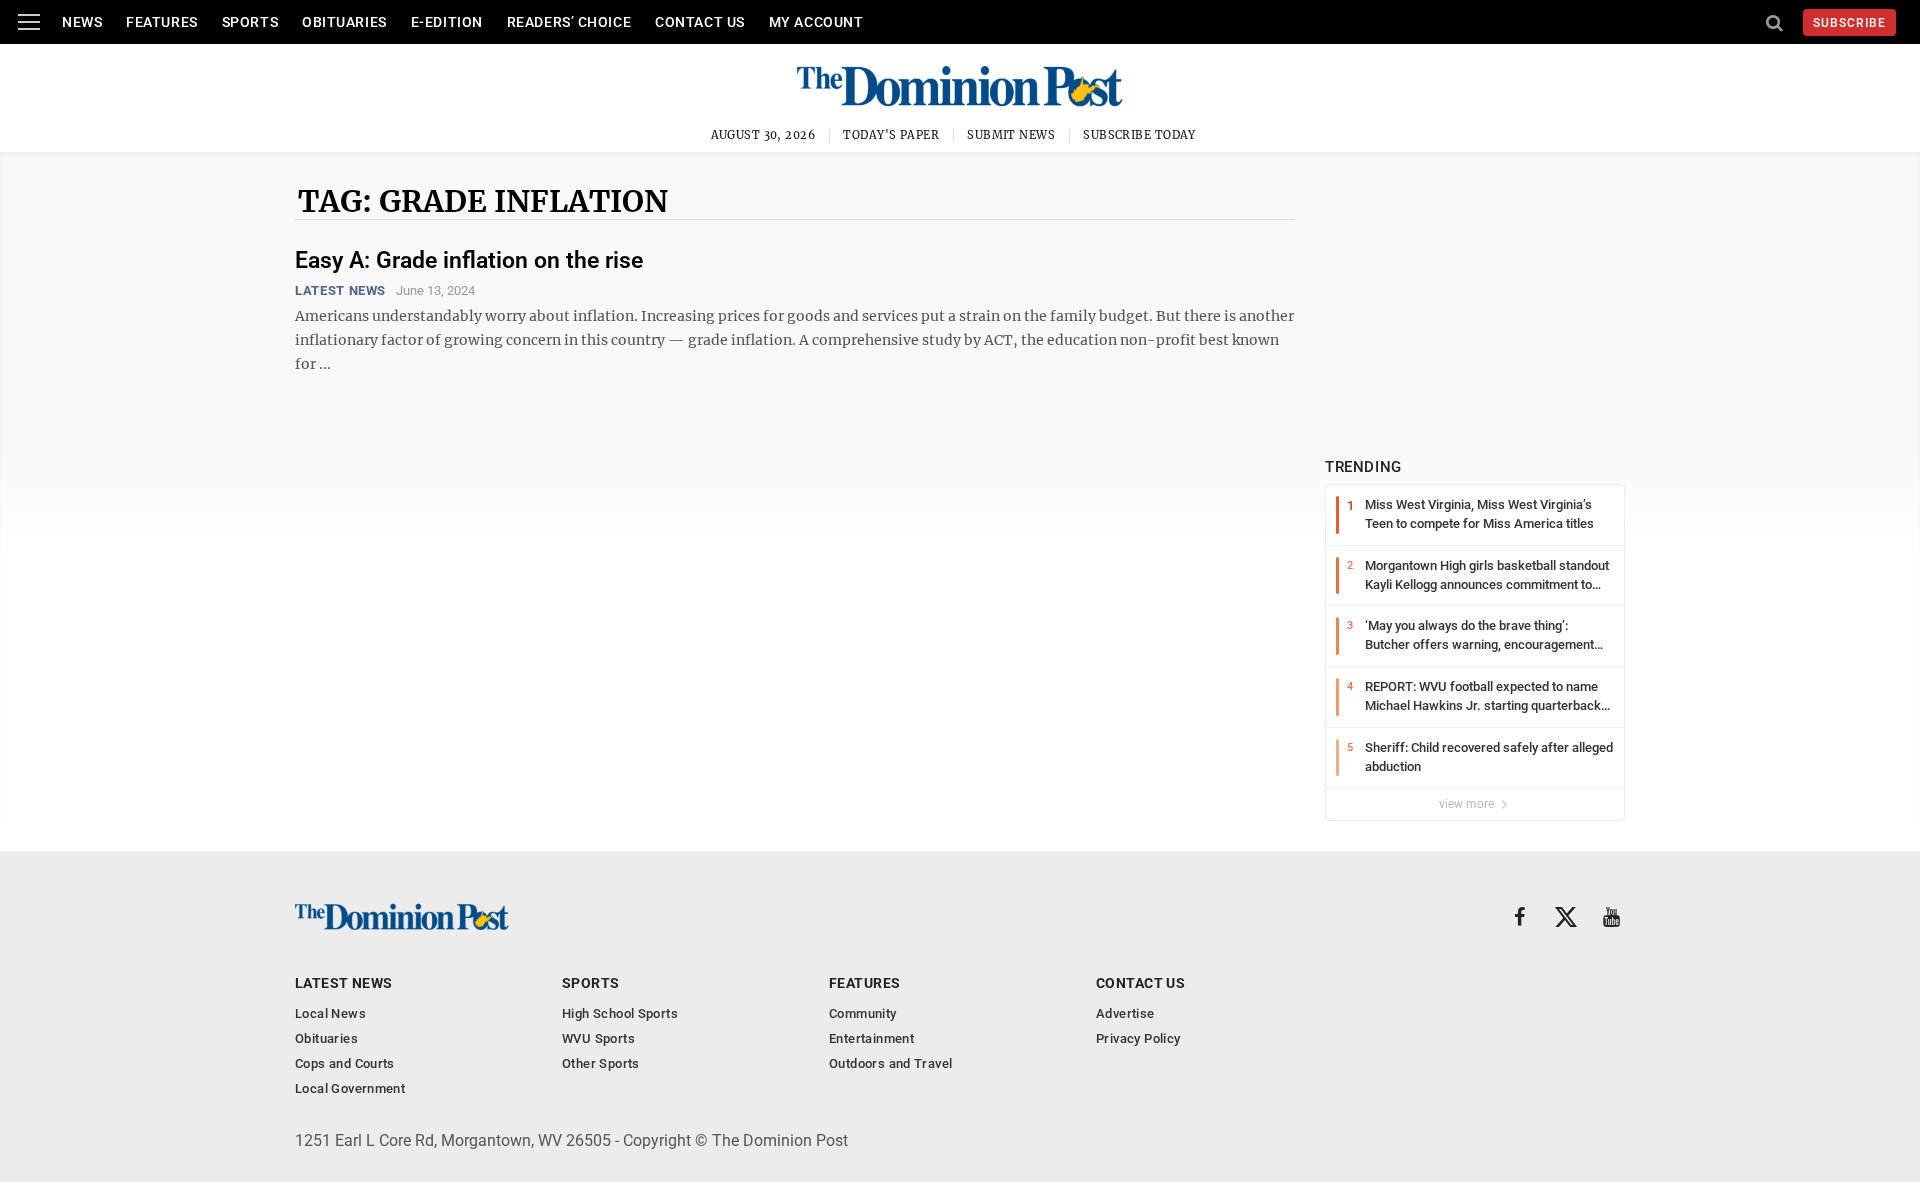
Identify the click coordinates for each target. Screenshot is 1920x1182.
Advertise (1125, 1013)
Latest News (340, 290)
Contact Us (700, 22)
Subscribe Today (1139, 135)
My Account (816, 22)
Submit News (1011, 135)
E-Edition (447, 22)
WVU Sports (598, 1038)
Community (863, 1013)
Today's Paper (891, 135)
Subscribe (1849, 23)
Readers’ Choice (569, 22)
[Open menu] (29, 22)
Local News (330, 1013)
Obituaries (344, 22)
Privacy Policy (1138, 1038)
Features (161, 22)
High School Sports (620, 1013)
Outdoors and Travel (890, 1063)
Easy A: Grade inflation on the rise (469, 260)
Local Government (350, 1088)
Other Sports (601, 1063)
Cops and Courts (345, 1063)
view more (1468, 804)
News (82, 22)
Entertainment (871, 1038)
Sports (250, 22)
